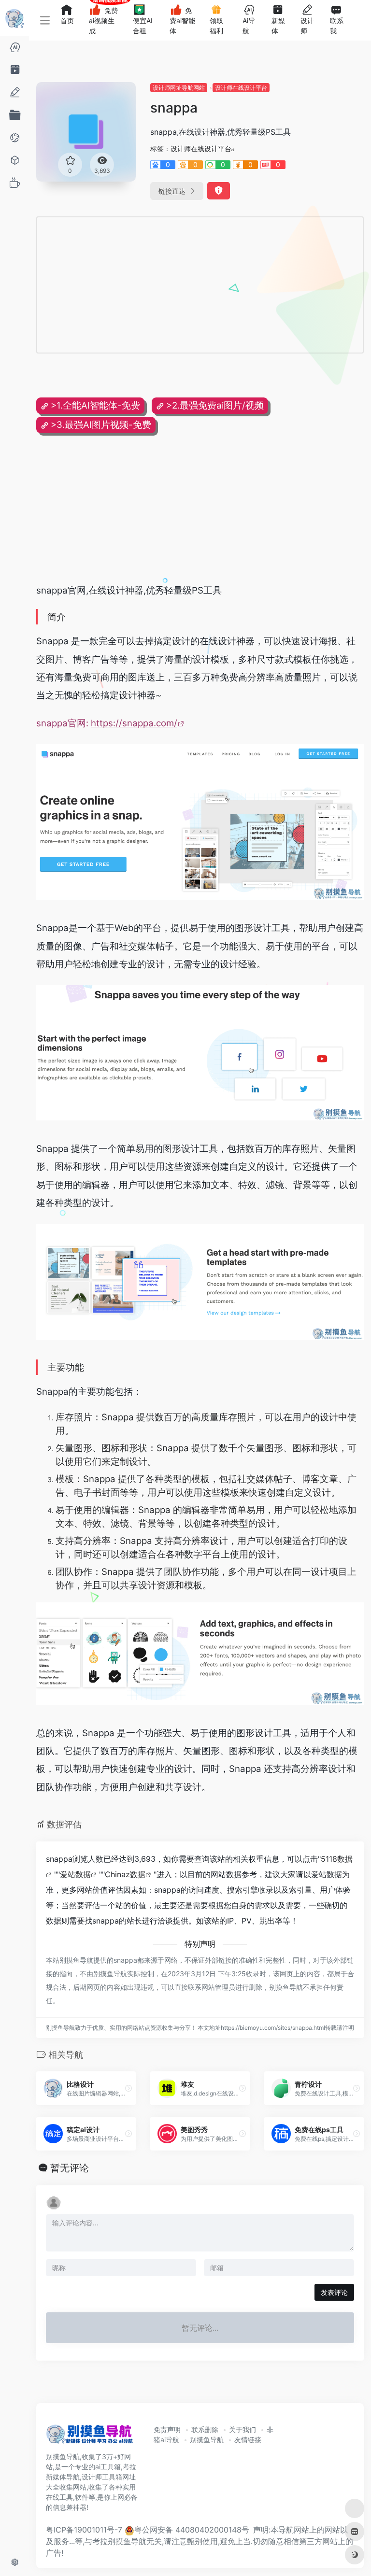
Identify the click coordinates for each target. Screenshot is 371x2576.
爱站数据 (75, 1874)
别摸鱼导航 (207, 2440)
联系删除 (205, 2429)
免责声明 (167, 2429)
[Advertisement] (161, 285)
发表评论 (334, 2292)
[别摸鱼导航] (89, 2437)
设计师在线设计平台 (241, 88)
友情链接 (248, 2440)
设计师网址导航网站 (179, 88)
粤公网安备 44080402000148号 (192, 2530)
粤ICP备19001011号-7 (84, 2530)
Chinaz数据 (125, 1874)
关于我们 (243, 2429)
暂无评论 (70, 2168)
